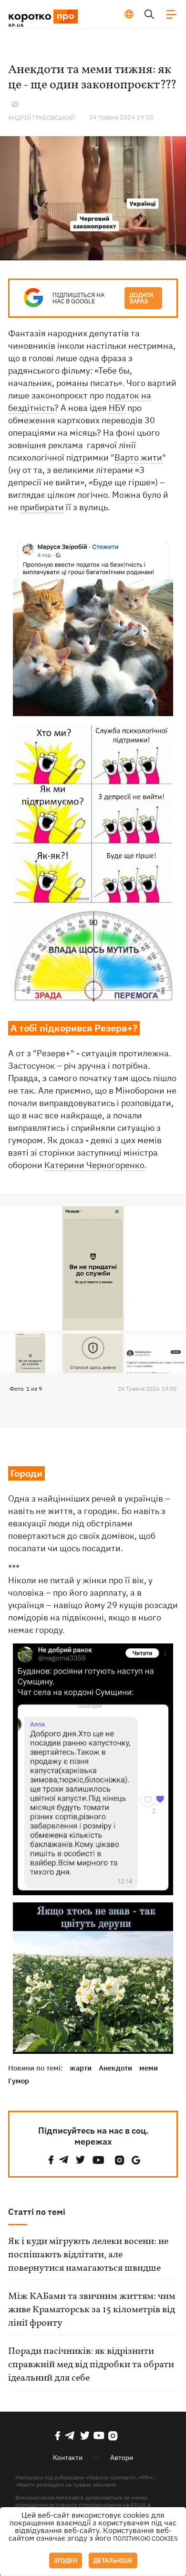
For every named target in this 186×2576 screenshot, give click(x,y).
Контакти (68, 2458)
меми (149, 2068)
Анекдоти (115, 2068)
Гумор (19, 2081)
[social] (51, 2160)
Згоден (66, 2560)
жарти (81, 2068)
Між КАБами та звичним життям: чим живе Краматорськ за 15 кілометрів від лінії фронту (92, 2310)
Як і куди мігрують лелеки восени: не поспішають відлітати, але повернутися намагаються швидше (88, 2255)
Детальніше (113, 2560)
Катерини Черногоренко (94, 1165)
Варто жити (138, 457)
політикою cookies (145, 2538)
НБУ (117, 408)
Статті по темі (37, 2212)
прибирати (42, 507)
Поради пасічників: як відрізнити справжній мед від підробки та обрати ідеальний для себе (91, 2365)
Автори (122, 2458)
